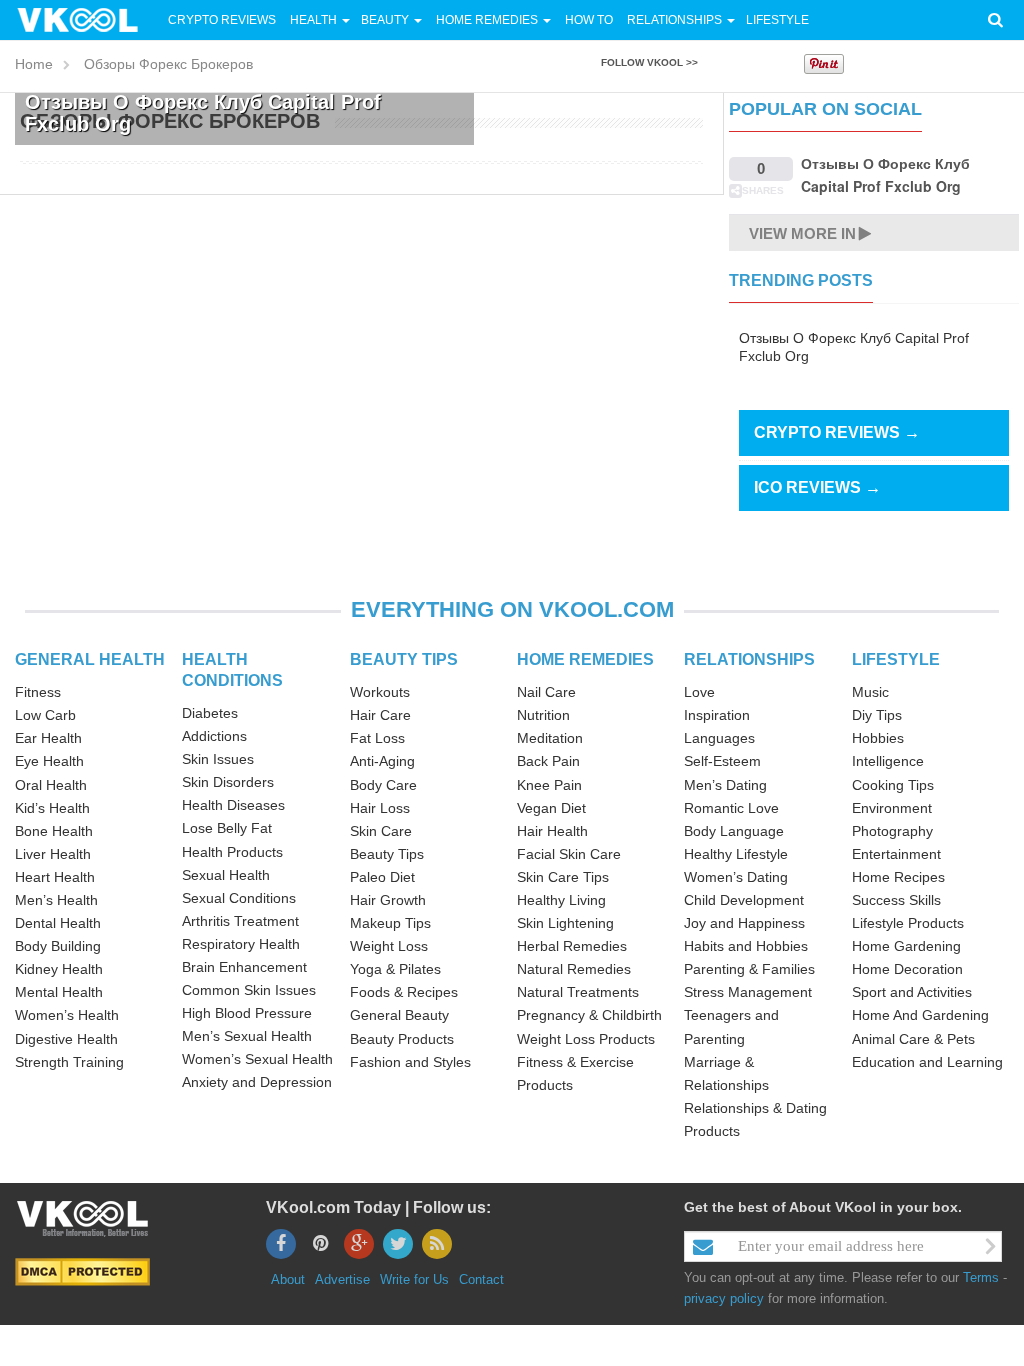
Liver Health (53, 854)
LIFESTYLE (896, 659)
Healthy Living (561, 900)
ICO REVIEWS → (817, 487)
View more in (802, 233)
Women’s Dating (736, 877)
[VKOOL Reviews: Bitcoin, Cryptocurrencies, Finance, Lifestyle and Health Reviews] (86, 19)
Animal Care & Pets (913, 1039)
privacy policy (724, 1298)
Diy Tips (877, 715)
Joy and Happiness (744, 923)
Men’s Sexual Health (247, 1036)
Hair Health (552, 831)
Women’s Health (67, 1015)
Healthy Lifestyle (736, 854)
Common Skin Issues (249, 990)
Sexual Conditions (239, 898)
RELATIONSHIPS (749, 659)
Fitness (38, 692)
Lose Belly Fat (227, 828)
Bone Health (54, 831)
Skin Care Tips (563, 877)
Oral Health (51, 785)
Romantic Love (731, 808)
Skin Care (381, 831)
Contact (481, 1279)
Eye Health (49, 761)
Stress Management (748, 992)
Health (313, 20)
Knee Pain (549, 785)
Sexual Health (226, 875)
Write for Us (414, 1279)
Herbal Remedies (572, 946)
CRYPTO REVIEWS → (837, 432)
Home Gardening (906, 946)
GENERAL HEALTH (90, 659)
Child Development (744, 900)
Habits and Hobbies (746, 946)
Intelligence (888, 761)
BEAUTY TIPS (404, 659)
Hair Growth (388, 900)
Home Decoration (907, 969)
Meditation (550, 738)
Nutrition (543, 715)
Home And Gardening (920, 1015)
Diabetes (210, 713)
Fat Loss (377, 738)
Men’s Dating (725, 785)
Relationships (674, 20)
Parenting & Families (749, 969)
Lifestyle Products (908, 923)
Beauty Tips (387, 854)
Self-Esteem (722, 761)
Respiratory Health (241, 944)
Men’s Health (56, 900)
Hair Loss (380, 808)
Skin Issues (218, 759)
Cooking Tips (893, 785)
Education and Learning (927, 1062)
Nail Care (546, 692)
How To (587, 20)
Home (34, 64)
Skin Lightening (565, 923)
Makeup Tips (390, 923)
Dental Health (58, 923)
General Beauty (399, 1015)
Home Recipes (898, 877)
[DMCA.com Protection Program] (82, 1270)
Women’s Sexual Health (257, 1059)
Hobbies (878, 738)
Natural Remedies (574, 969)
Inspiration (717, 715)
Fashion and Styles (410, 1062)
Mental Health (59, 992)
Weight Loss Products (586, 1039)
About (288, 1279)
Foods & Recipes (404, 992)
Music (870, 692)
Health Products (232, 852)
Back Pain (548, 761)
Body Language (734, 831)
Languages (719, 738)
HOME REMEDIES (585, 659)
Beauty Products (402, 1039)
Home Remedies (487, 20)
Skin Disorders (228, 782)
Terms (981, 1277)
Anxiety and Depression (257, 1082)
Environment (892, 808)
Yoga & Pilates (395, 969)
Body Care (383, 785)
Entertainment (896, 854)
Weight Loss (389, 946)
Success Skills (896, 900)
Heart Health (55, 877)
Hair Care (380, 715)
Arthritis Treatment (240, 921)
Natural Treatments (578, 992)
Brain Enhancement (244, 967)
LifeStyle (777, 20)
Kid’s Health (52, 808)
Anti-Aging (382, 761)
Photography (892, 831)
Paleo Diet (382, 877)
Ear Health (48, 738)
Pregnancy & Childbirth (589, 1015)
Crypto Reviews (222, 20)
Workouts (380, 692)
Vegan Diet (551, 808)
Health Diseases (233, 805)
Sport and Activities (912, 992)
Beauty (386, 20)
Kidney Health (59, 969)
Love (699, 692)
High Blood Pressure (247, 1013)
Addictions (214, 736)
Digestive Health (66, 1039)
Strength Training (69, 1062)
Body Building (58, 946)
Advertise (342, 1279)
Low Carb (45, 715)
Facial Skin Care (569, 854)
